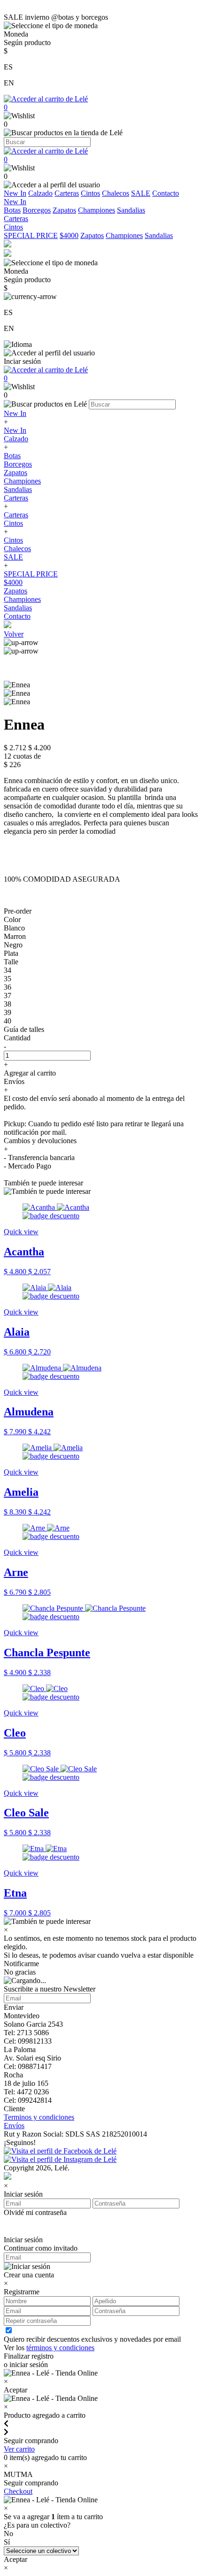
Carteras (67, 193)
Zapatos (64, 210)
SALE (141, 193)
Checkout (18, 2491)
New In (15, 193)
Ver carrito (19, 2449)
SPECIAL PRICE (31, 235)
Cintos (90, 193)
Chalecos (116, 193)
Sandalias (131, 210)
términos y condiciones (60, 2348)
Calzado (40, 193)
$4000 (69, 235)
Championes (97, 210)
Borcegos (37, 210)
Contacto (166, 193)
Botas (12, 210)
